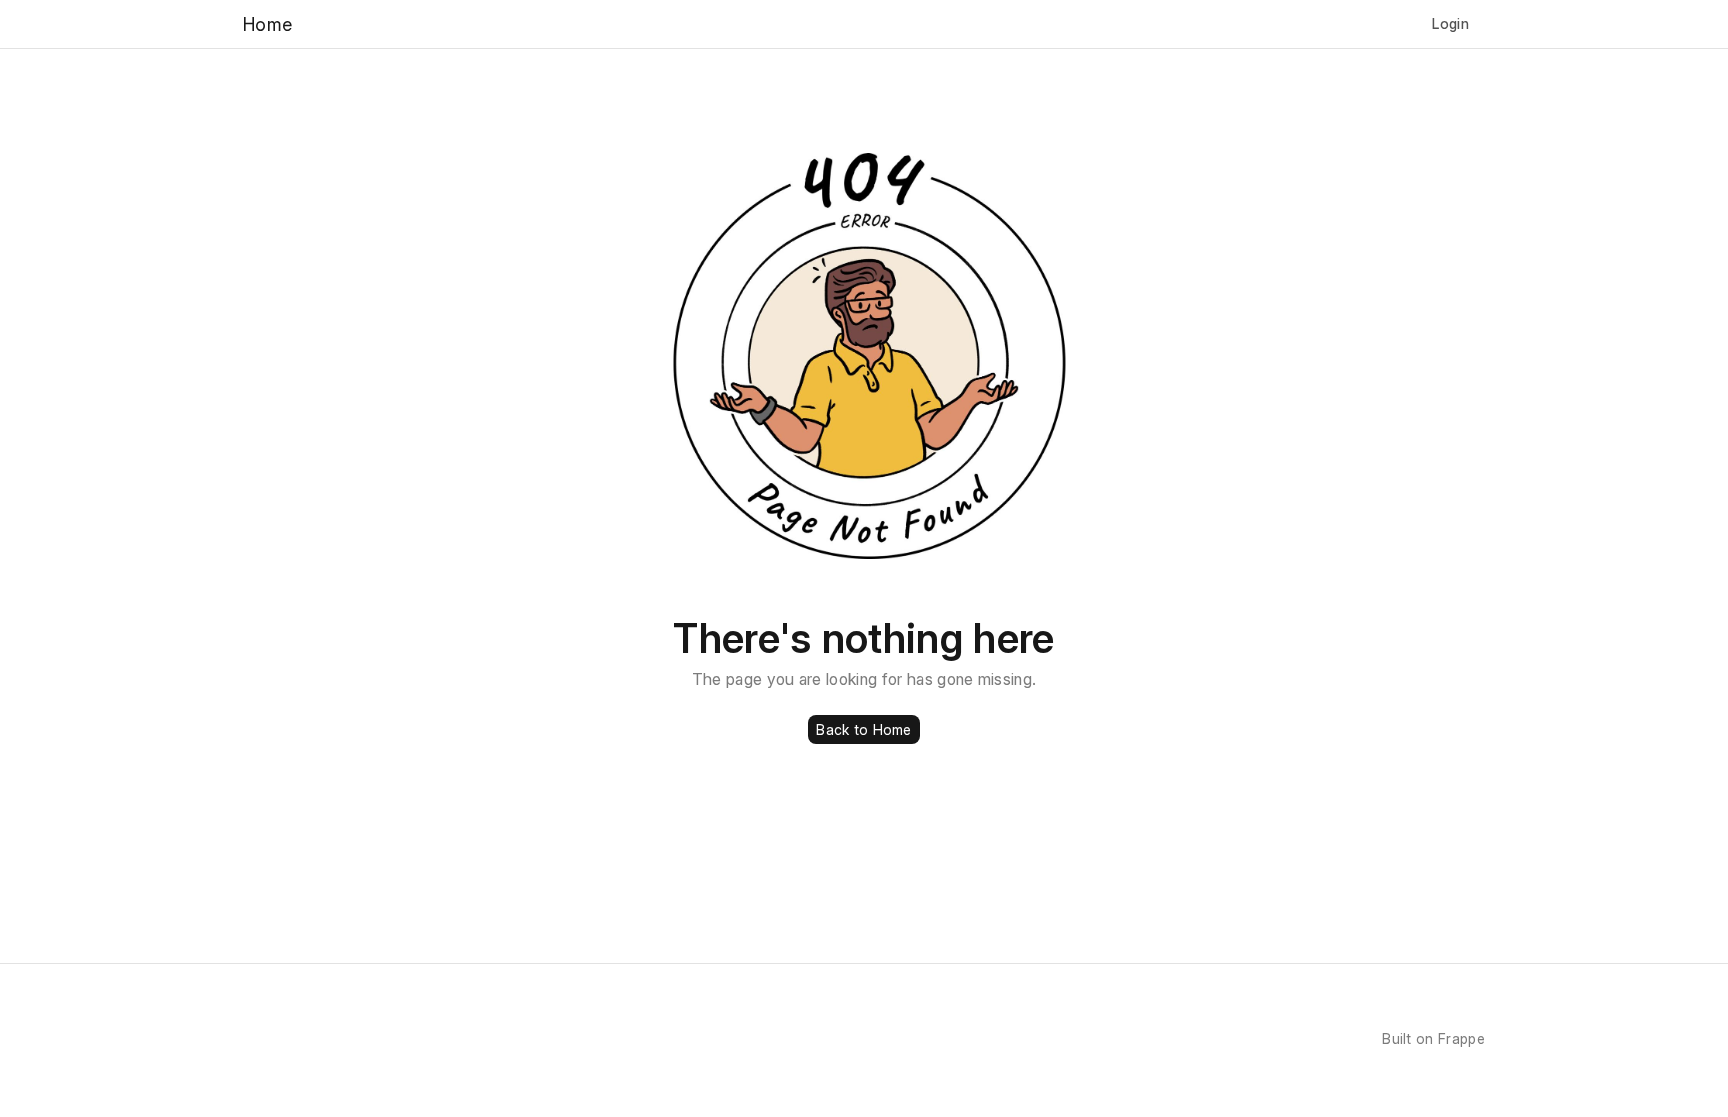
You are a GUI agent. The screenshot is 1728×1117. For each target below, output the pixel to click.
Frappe (1461, 1038)
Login (1450, 23)
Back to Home (863, 729)
